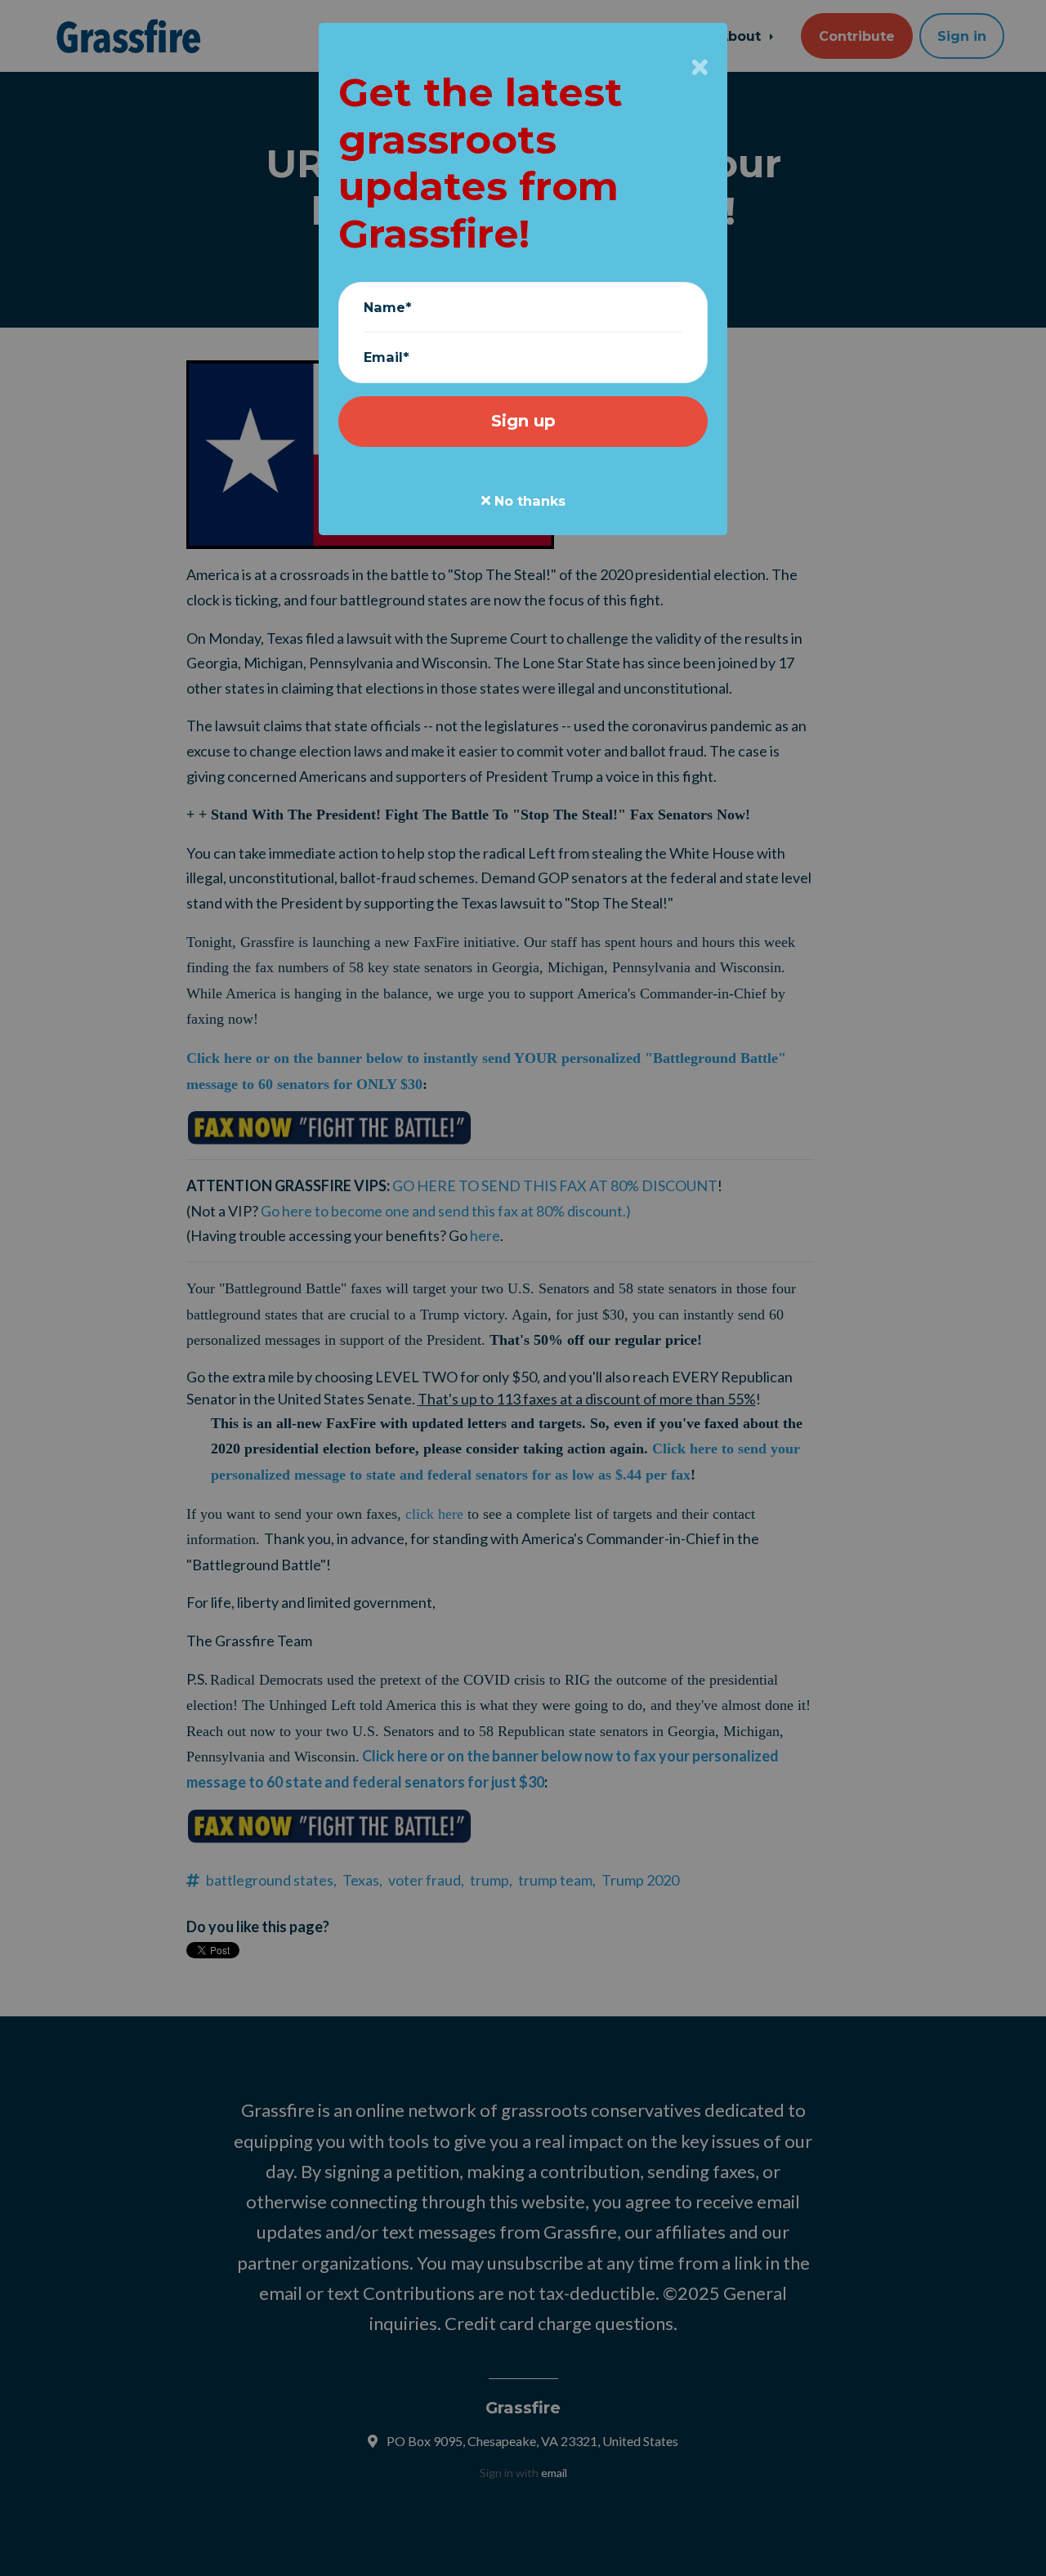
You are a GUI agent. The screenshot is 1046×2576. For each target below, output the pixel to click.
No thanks (528, 501)
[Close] (700, 67)
